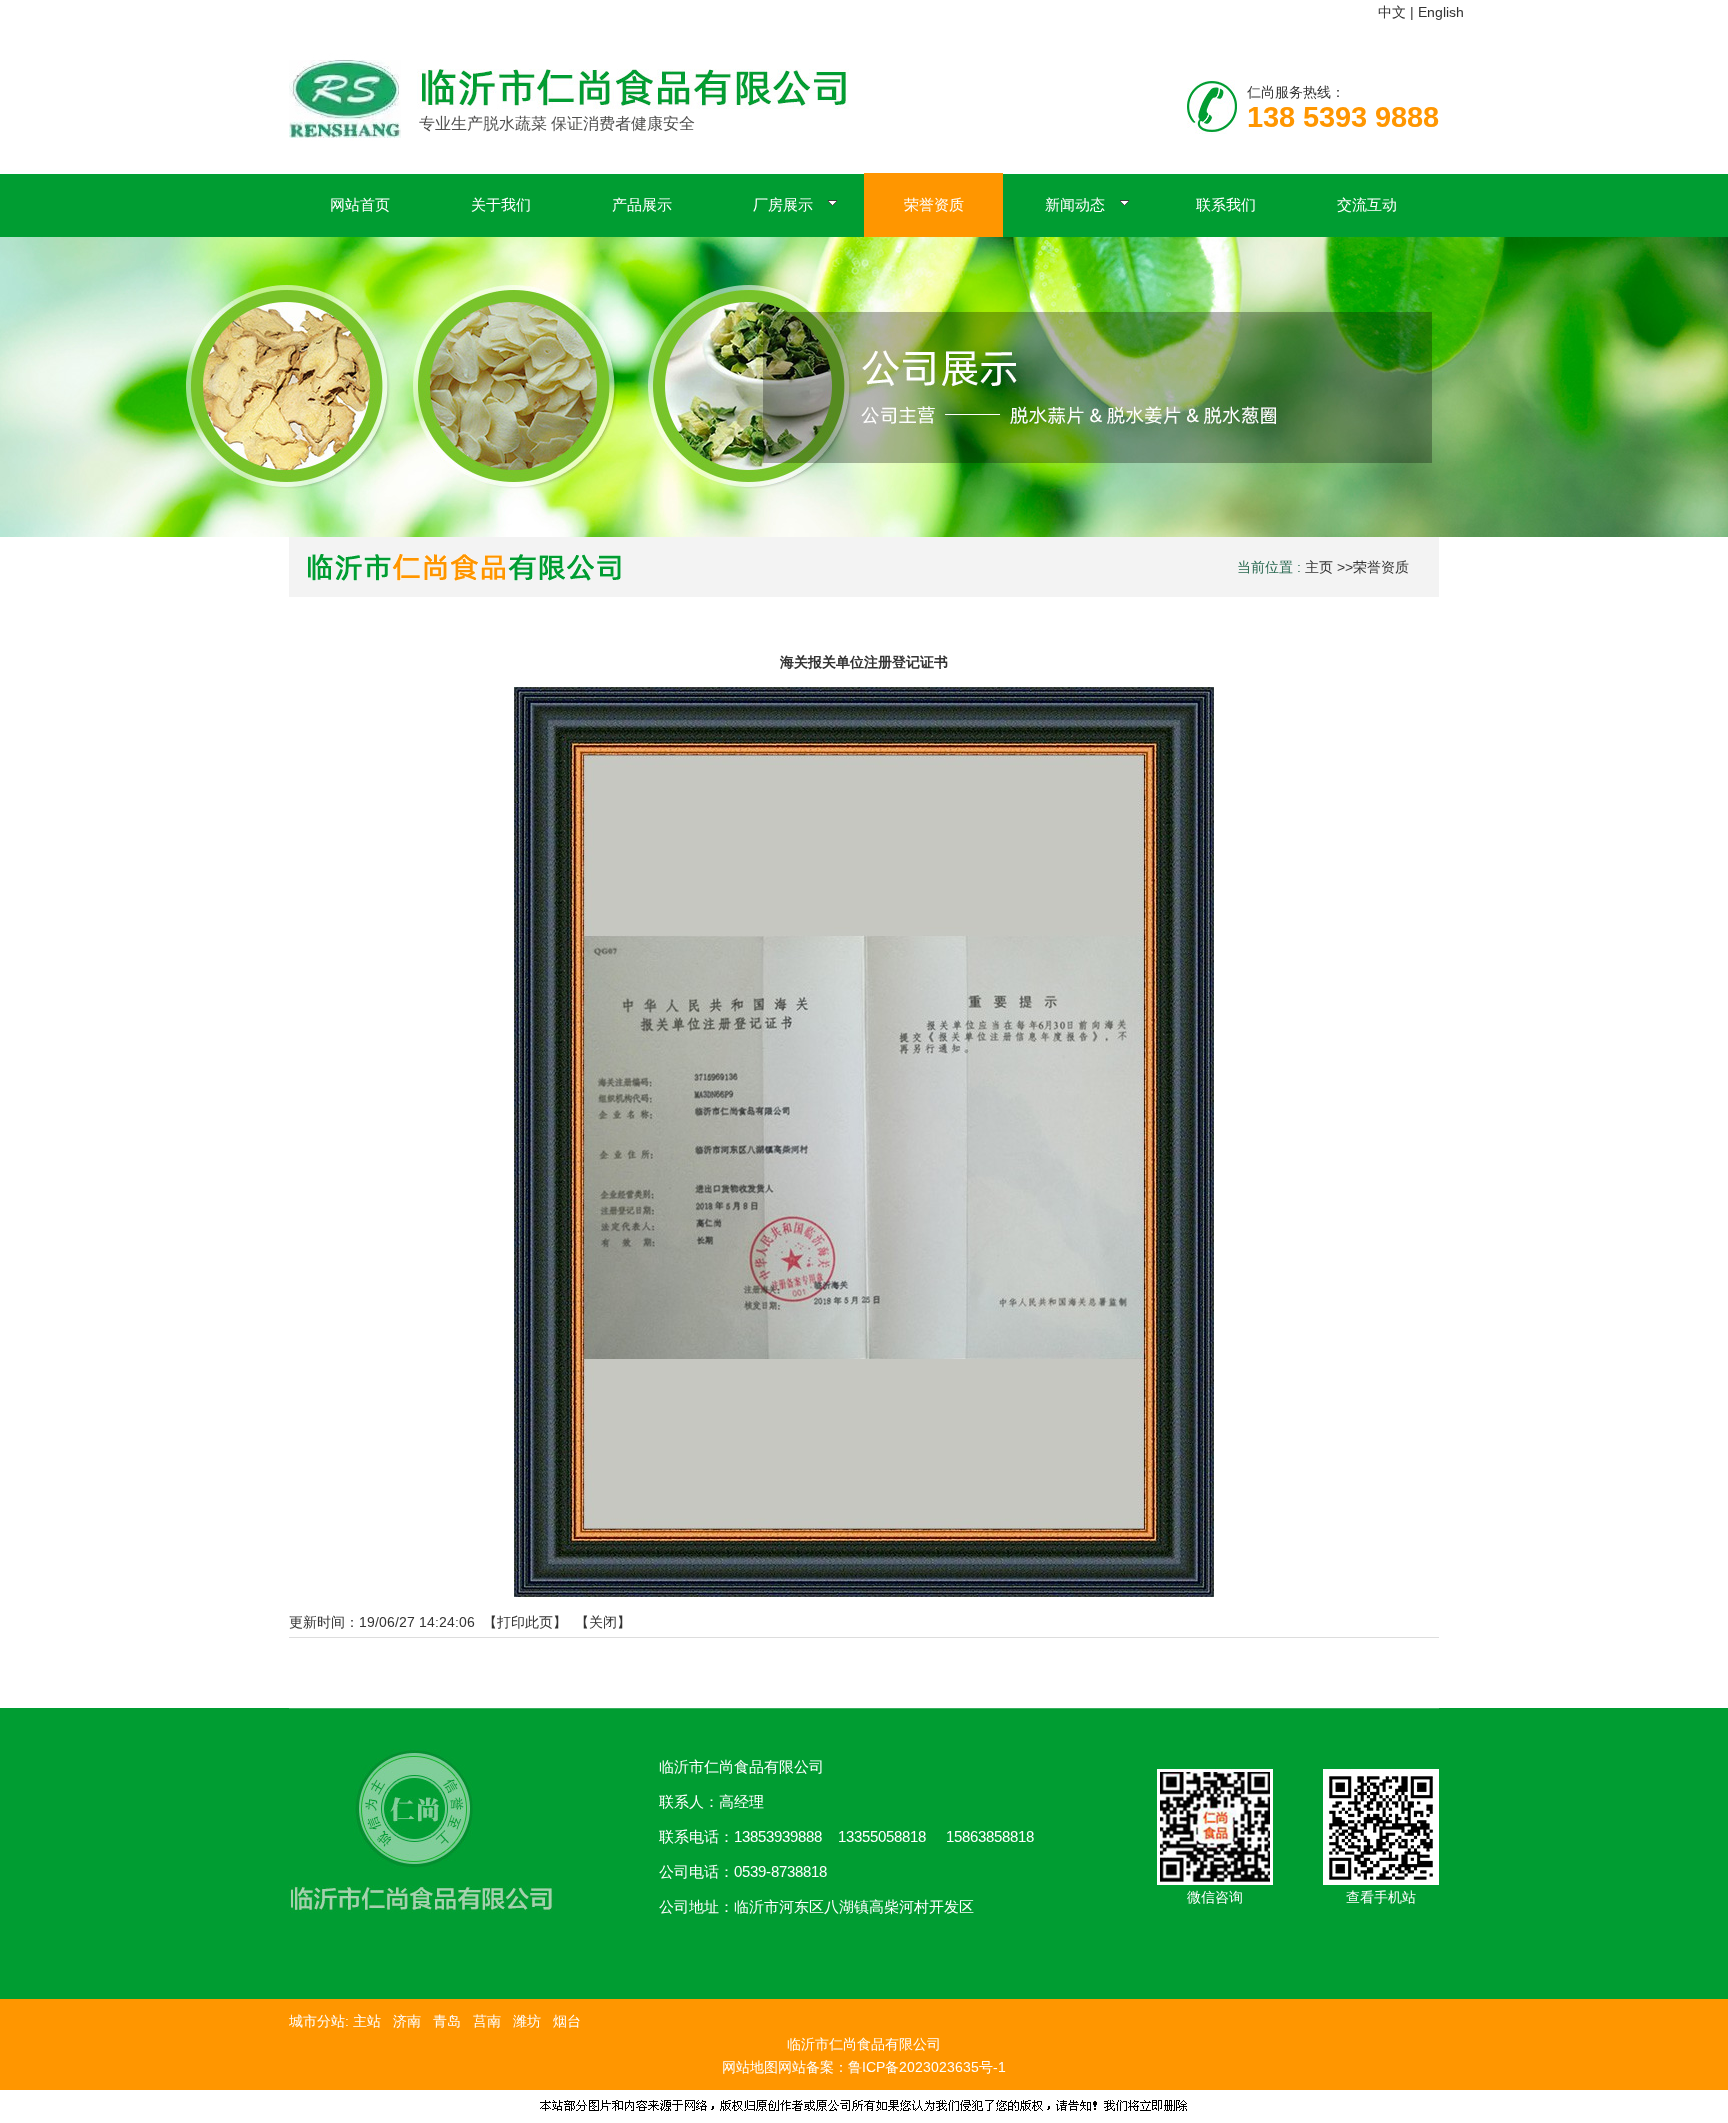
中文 (1392, 12)
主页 (1319, 567)
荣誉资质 (1381, 567)
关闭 (603, 1622)
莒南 (487, 2021)
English (1441, 12)
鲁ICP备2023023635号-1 (927, 2067)
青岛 (447, 2021)
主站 (365, 2021)
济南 (407, 2021)
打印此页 (525, 1622)
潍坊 (527, 2021)
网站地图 (750, 2067)
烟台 (567, 2021)
